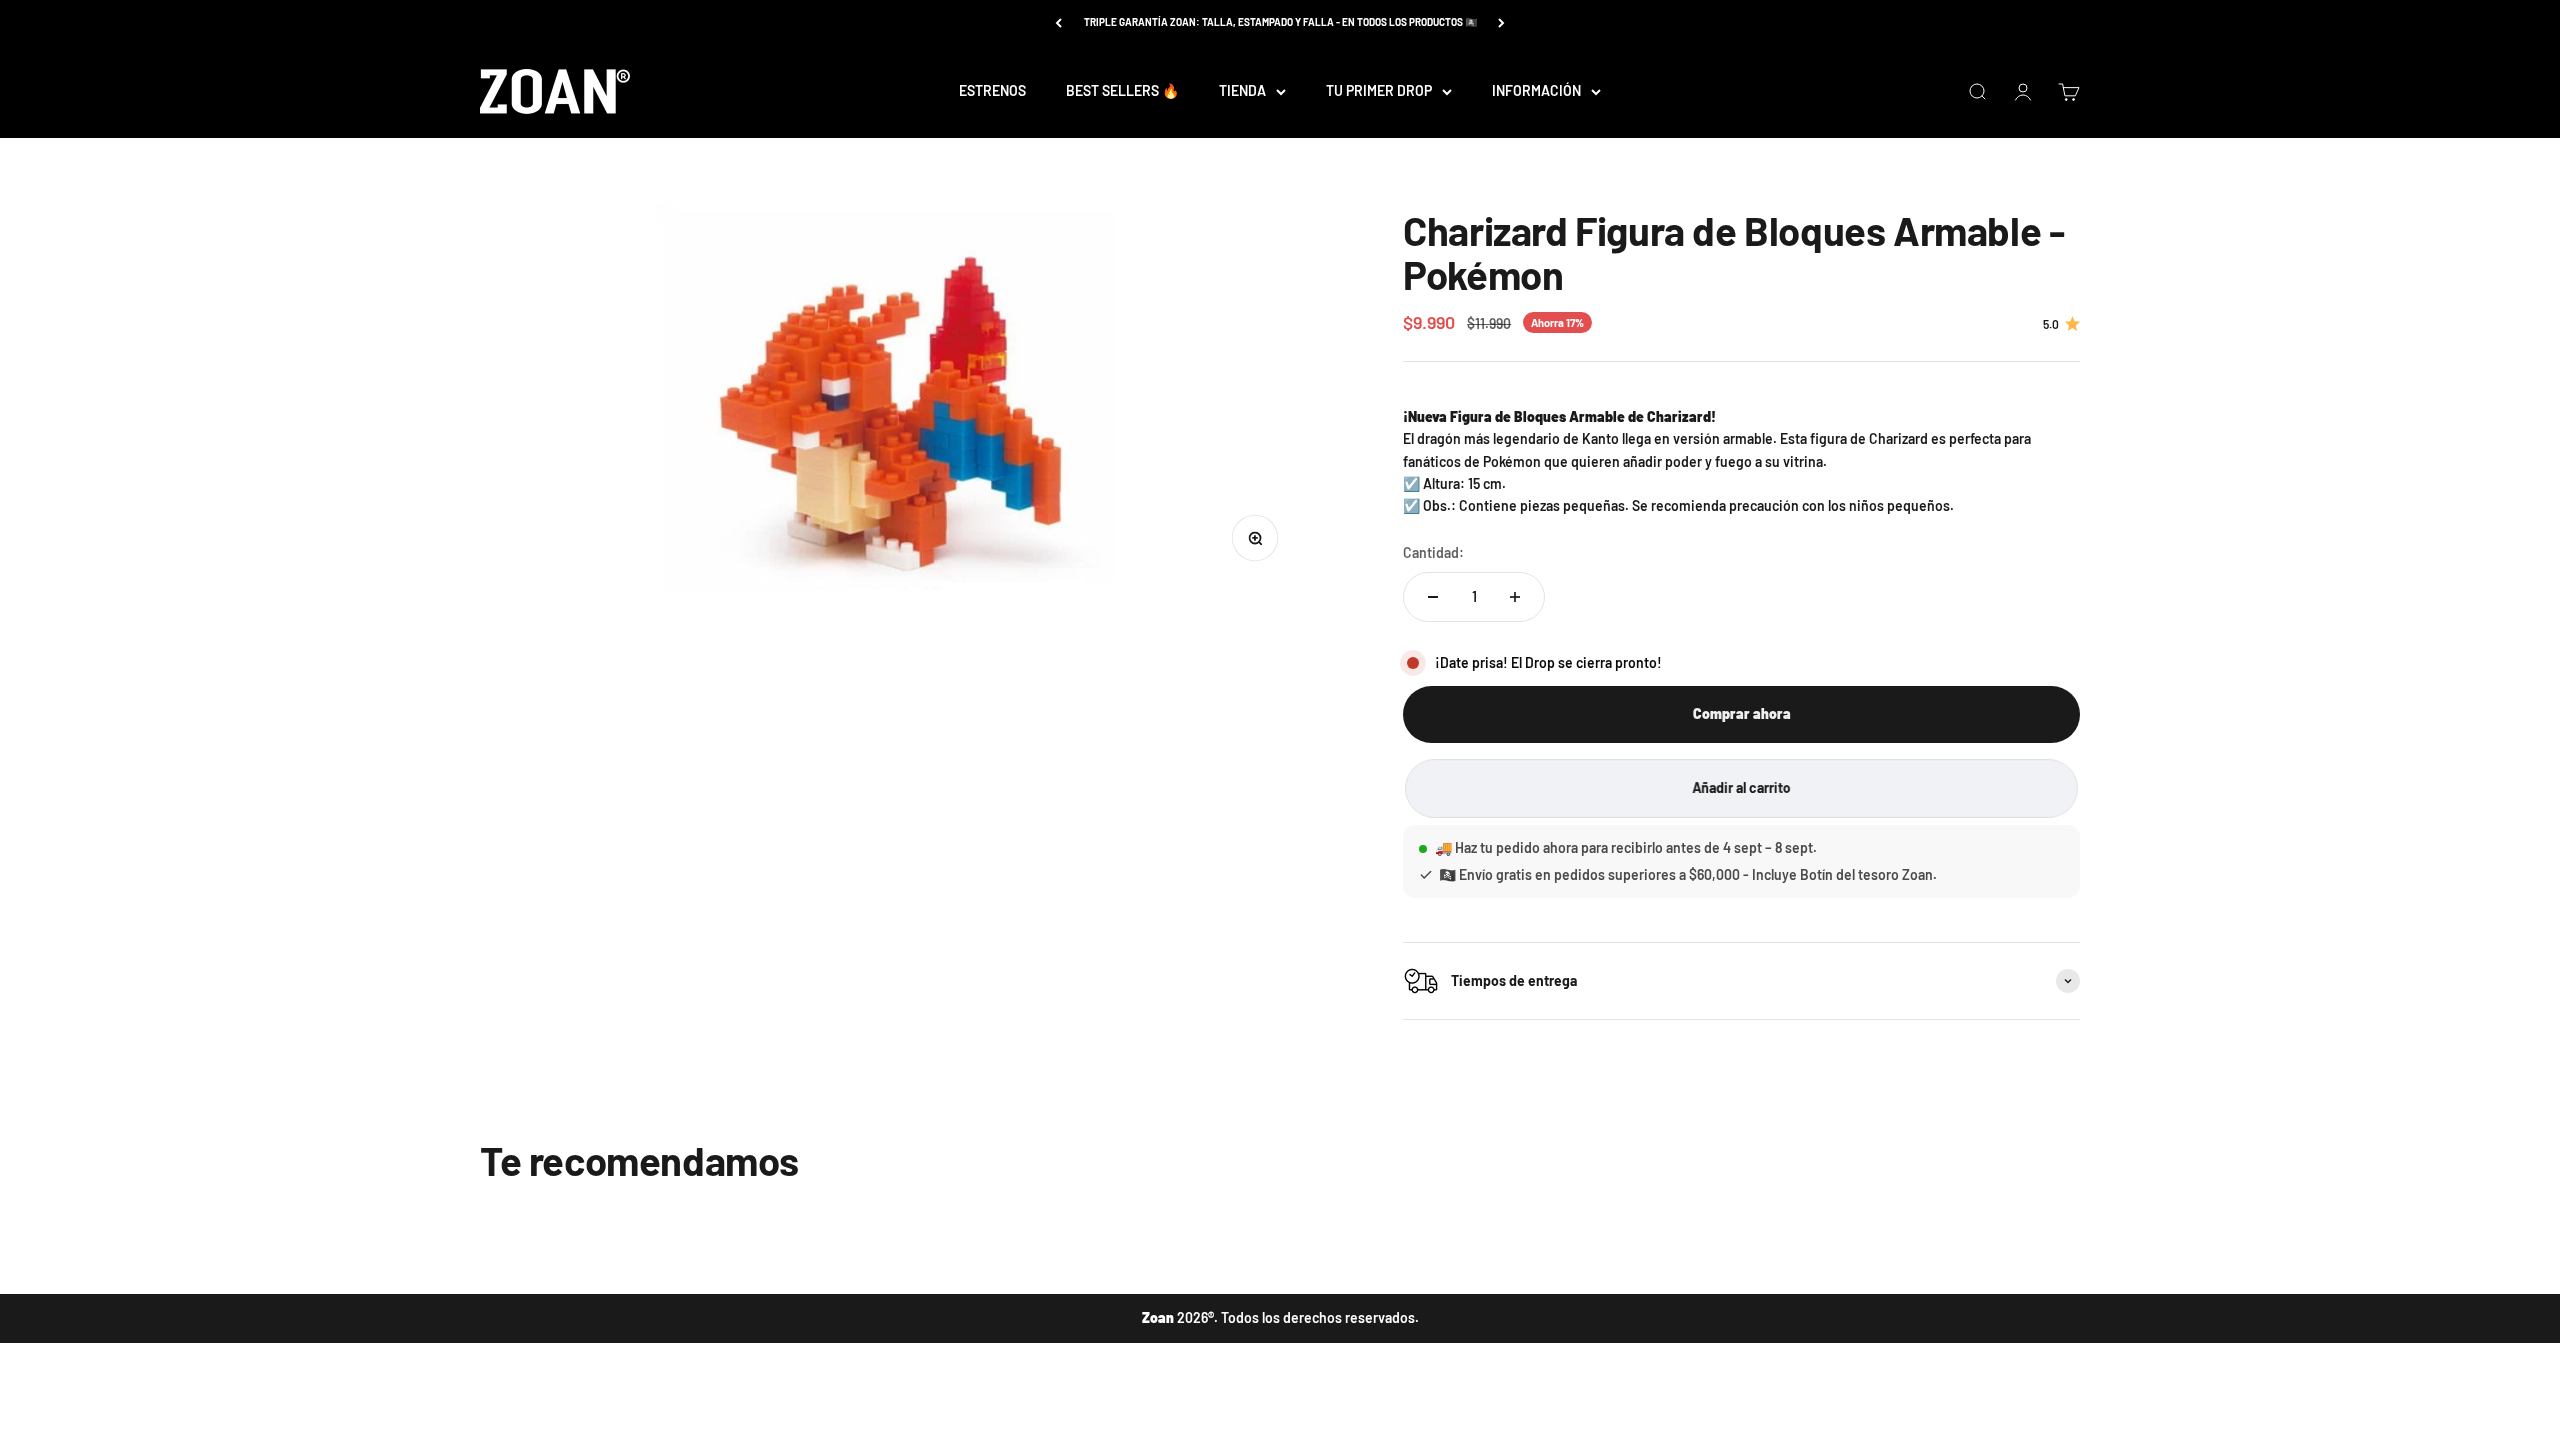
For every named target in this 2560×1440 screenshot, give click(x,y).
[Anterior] (1058, 22)
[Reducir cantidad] (1433, 597)
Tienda (1242, 90)
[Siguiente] (1501, 22)
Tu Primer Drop (1379, 90)
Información (1536, 90)
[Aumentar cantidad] (1515, 597)
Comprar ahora (1742, 713)
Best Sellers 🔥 (1122, 90)
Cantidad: (1433, 552)
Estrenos (992, 90)
